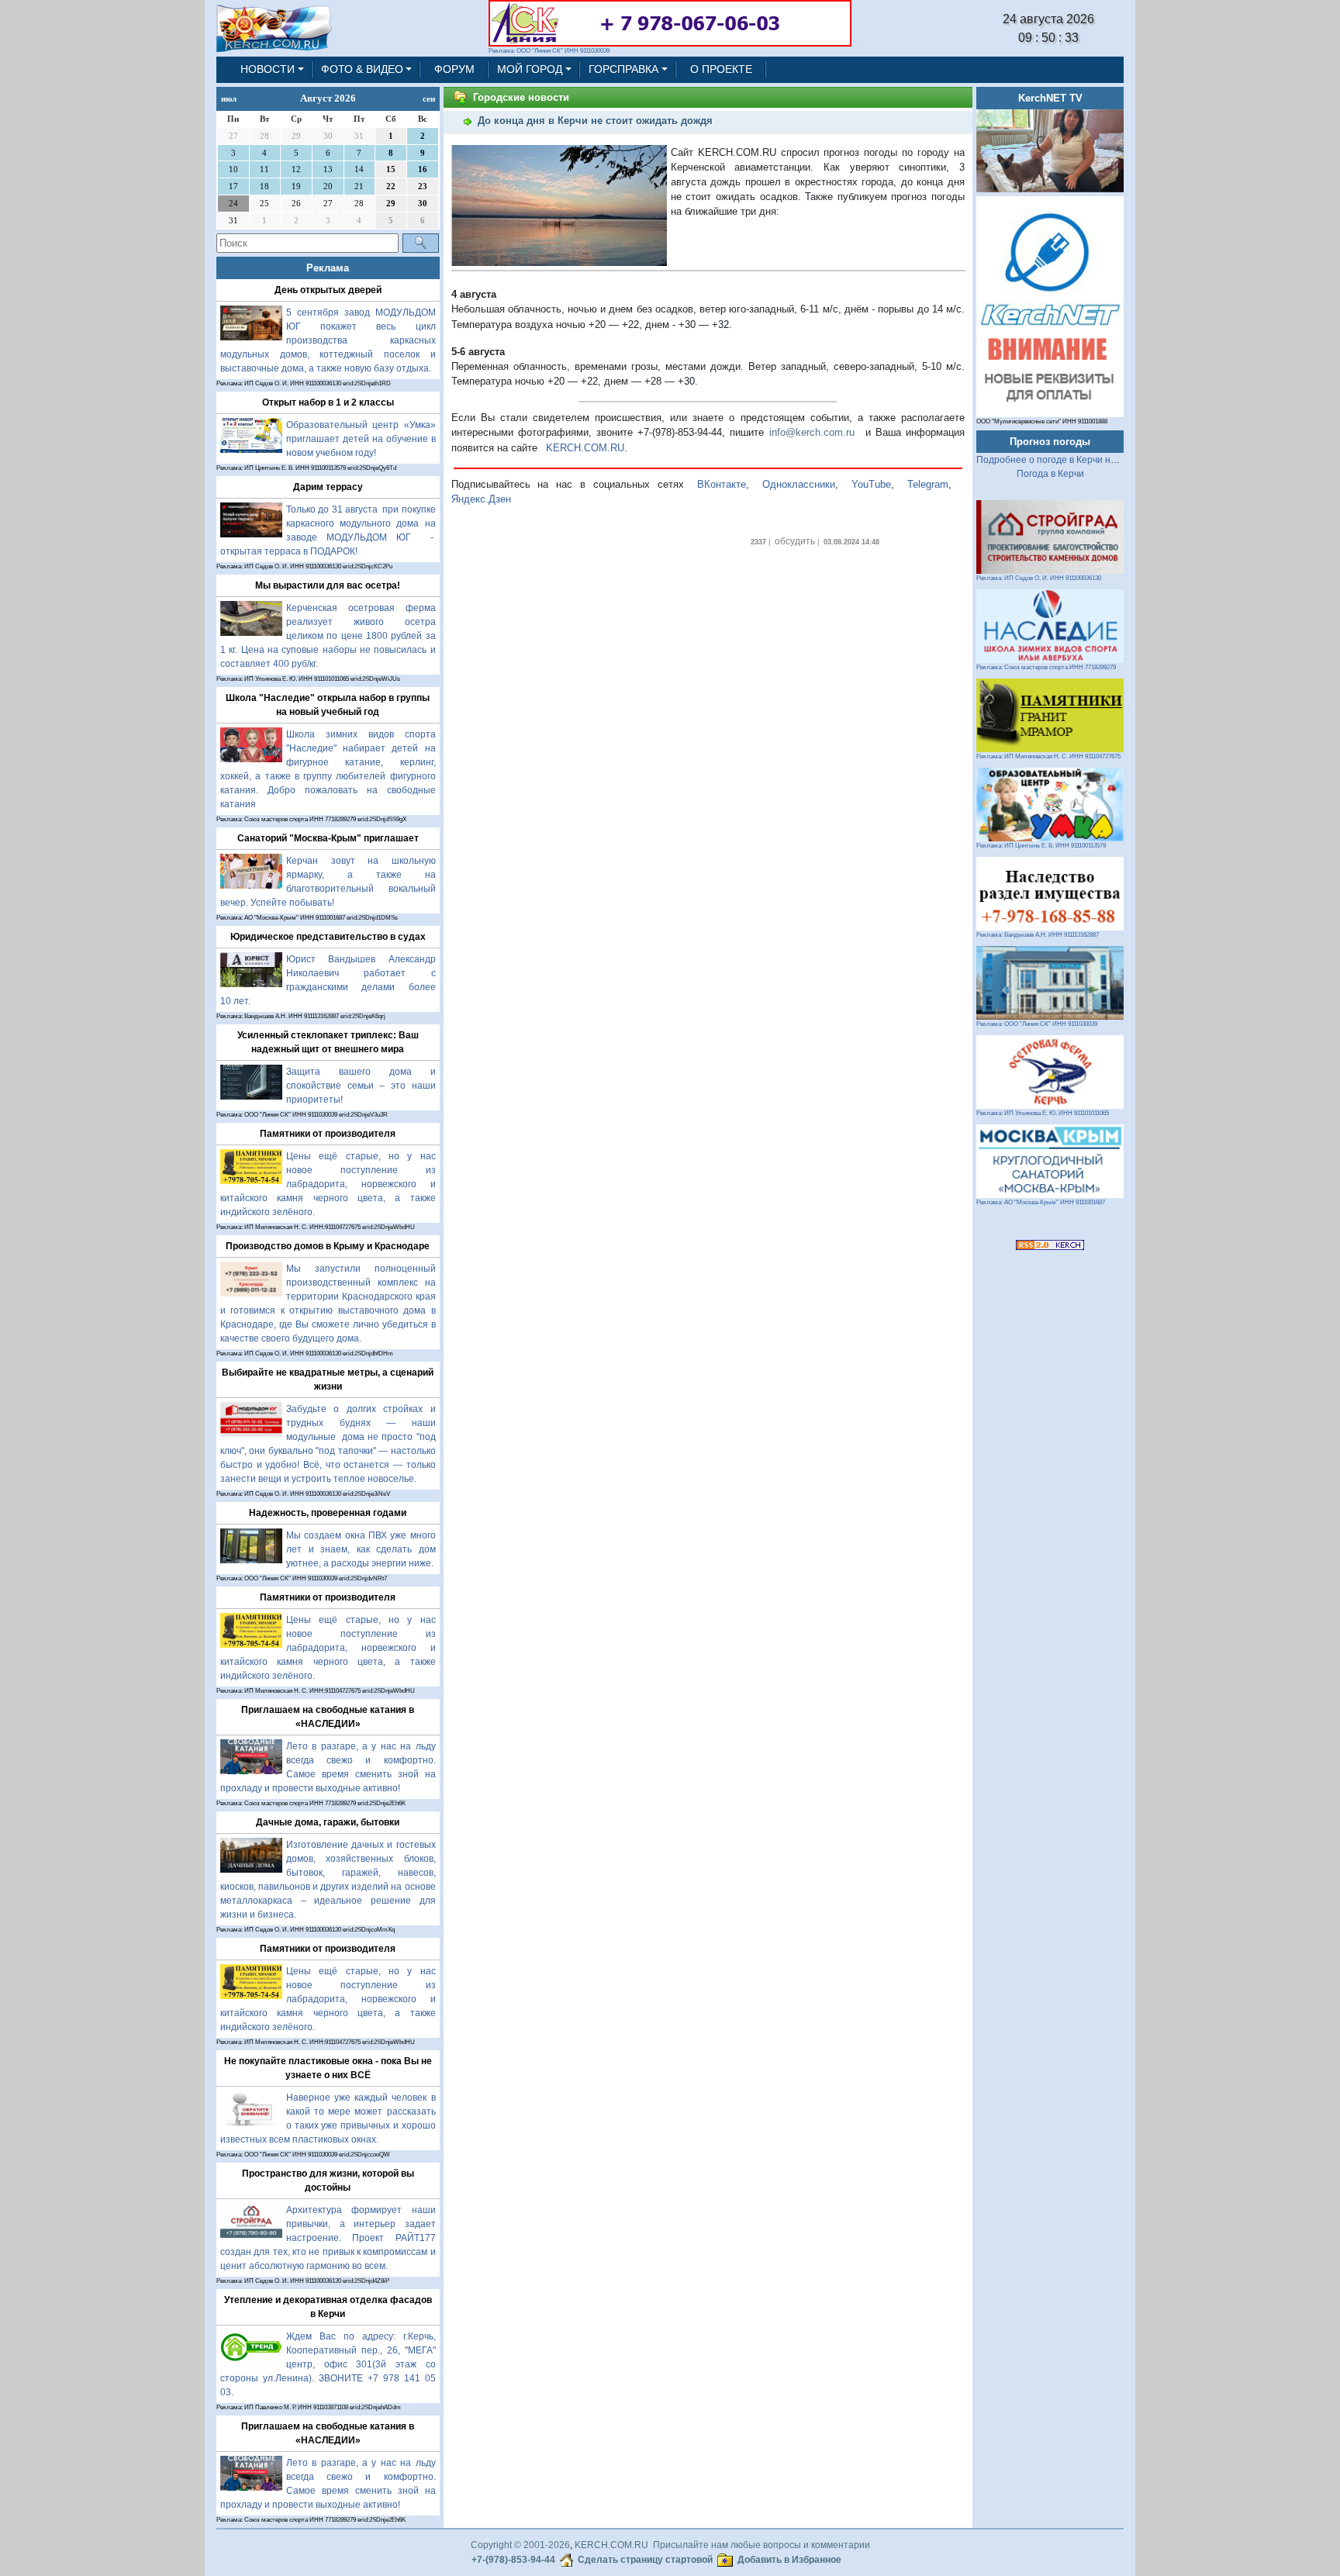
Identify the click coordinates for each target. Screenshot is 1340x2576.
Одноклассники (799, 484)
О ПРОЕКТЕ (721, 69)
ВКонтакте (722, 484)
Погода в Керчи (1050, 474)
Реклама (328, 268)
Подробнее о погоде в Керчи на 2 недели (1067, 460)
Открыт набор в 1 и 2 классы (328, 402)
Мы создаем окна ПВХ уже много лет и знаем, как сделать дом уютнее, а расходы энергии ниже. (361, 1549)
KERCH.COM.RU (585, 448)
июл (229, 98)
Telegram (928, 484)
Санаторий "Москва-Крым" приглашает (328, 838)
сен (429, 98)
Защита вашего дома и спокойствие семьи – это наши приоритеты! (361, 1086)
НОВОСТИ (268, 69)
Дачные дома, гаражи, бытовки (328, 1822)
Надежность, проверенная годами (328, 1513)
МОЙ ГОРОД (530, 69)
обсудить (795, 541)
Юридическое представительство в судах (328, 937)
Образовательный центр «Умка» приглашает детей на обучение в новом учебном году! (361, 439)
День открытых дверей (328, 290)
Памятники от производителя (328, 1134)
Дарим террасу (328, 487)
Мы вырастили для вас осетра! (328, 585)
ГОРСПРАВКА (623, 69)
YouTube (871, 484)
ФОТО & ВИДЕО (362, 69)
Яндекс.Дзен (481, 499)
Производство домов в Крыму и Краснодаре (328, 1246)
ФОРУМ (454, 69)
